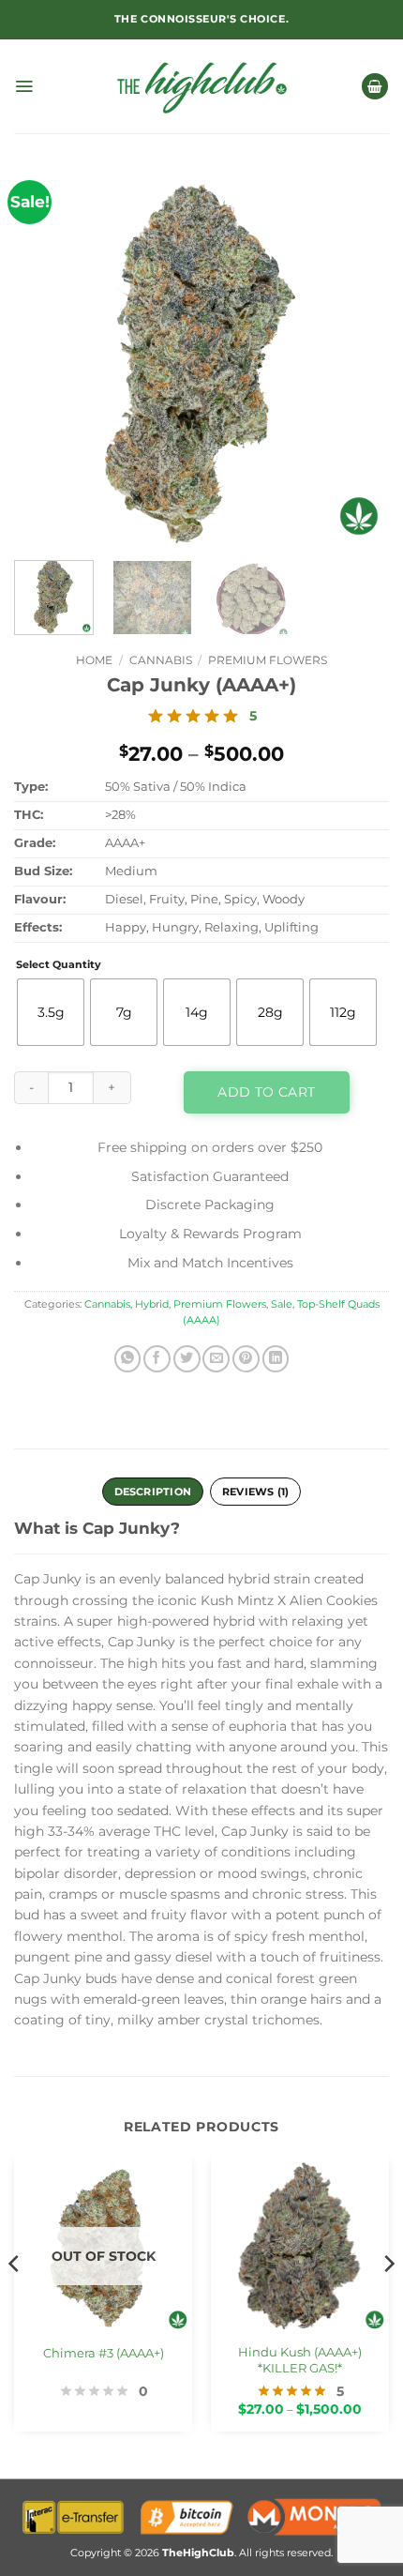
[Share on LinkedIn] (276, 1359)
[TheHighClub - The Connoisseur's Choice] (202, 86)
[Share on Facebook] (157, 1359)
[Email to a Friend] (216, 1359)
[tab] (255, 1492)
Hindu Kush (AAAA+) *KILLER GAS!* (300, 2360)
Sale (282, 1304)
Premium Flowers (268, 660)
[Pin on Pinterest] (246, 1359)
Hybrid (152, 1304)
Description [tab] (153, 1492)
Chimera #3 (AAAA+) (104, 2353)
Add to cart (266, 1092)
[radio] (51, 1012)
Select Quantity (59, 965)
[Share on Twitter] (187, 1359)
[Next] (363, 358)
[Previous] (40, 358)
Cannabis (161, 660)
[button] (24, 86)
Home (94, 660)
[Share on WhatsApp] (128, 1359)
